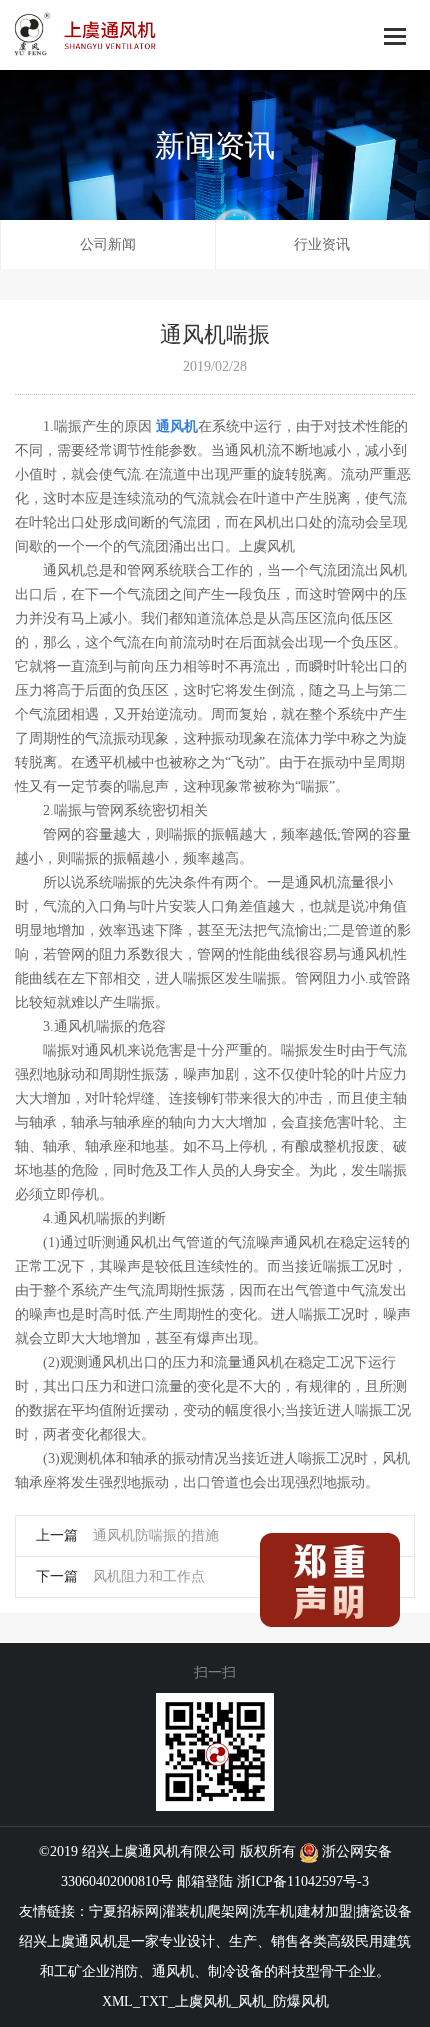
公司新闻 (108, 244)
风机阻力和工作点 (149, 1576)
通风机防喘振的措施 (156, 1535)
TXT (154, 2001)
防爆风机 (301, 2001)
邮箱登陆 (205, 1881)
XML (117, 2001)
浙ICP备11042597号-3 (303, 1881)
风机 (166, 1851)
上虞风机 (203, 2001)
